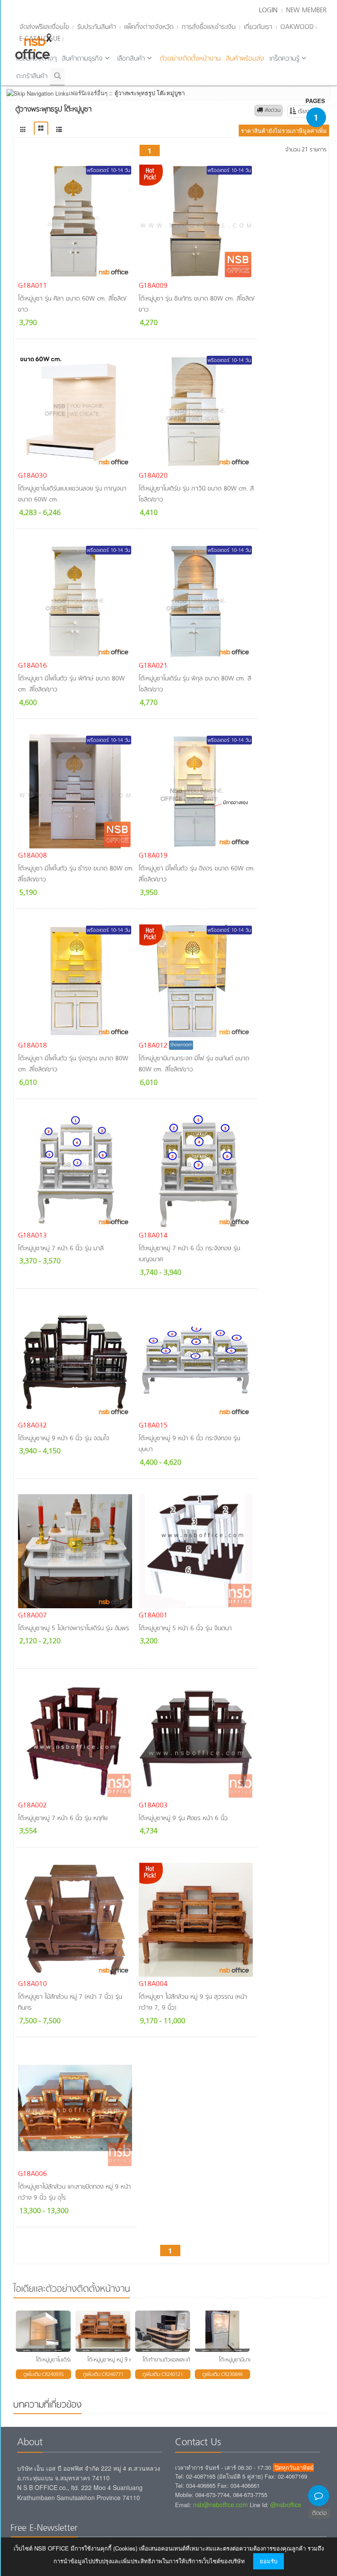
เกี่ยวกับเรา (258, 27)
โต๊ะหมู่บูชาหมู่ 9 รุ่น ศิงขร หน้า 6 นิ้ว (183, 1819)
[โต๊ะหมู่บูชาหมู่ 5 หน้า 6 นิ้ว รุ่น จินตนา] (197, 1551)
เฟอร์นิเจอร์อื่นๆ (88, 93)
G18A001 (153, 1616)
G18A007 (32, 1616)
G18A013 (32, 1236)
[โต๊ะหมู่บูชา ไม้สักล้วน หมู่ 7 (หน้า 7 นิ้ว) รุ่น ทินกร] (76, 1920)
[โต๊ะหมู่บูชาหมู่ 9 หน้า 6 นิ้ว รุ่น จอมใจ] (76, 1361)
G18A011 (32, 286)
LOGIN (268, 11)
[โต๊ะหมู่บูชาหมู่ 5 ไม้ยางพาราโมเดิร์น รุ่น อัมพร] (76, 1551)
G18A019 (153, 856)
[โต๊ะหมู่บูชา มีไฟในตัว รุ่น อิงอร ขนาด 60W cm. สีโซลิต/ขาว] (197, 791)
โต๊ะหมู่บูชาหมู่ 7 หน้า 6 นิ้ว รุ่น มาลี (61, 1249)
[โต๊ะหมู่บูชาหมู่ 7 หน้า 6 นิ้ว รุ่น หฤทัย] (76, 1741)
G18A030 (32, 476)
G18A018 (32, 1046)
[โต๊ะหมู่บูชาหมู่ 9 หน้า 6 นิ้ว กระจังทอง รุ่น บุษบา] (197, 1361)
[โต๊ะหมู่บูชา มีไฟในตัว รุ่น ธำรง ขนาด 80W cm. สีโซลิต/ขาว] (76, 791)
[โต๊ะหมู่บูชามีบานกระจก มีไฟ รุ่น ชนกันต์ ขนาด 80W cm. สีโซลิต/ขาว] (197, 981)
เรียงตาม (308, 112)
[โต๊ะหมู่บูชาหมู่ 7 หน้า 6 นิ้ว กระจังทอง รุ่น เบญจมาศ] (197, 1171)
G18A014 (153, 1236)
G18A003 (153, 1806)
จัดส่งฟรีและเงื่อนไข (44, 27)
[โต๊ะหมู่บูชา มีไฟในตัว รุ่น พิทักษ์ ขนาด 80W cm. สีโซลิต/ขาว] (76, 601)
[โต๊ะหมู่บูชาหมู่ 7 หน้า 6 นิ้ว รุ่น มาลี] (76, 1171)
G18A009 (153, 286)
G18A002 (32, 1806)
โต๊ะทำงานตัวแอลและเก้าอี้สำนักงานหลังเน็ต (188, 2360)
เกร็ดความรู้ (284, 59)
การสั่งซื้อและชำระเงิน (209, 27)
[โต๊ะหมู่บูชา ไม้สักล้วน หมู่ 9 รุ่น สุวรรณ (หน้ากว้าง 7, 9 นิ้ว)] (197, 1920)
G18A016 (32, 666)
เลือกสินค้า (131, 59)
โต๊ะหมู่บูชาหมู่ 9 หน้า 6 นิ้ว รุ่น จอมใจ (64, 1439)
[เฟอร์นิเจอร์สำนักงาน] (23, 130)
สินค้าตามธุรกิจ (82, 59)
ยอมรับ (269, 2561)
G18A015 (153, 1426)
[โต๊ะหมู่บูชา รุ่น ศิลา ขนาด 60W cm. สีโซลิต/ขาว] (76, 222)
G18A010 (32, 1984)
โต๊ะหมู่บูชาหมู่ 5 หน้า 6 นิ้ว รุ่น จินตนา (185, 1629)
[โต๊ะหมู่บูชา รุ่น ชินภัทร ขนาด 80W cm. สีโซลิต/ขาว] (197, 222)
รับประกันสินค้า (97, 27)
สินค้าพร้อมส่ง (245, 59)
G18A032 (32, 1426)
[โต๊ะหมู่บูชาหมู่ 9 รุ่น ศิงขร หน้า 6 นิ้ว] (197, 1741)
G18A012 (153, 1046)
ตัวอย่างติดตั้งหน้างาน (190, 59)
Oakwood (297, 27)
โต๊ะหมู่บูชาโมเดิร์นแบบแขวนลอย (69, 2360)
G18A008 (32, 856)
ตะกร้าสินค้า (32, 76)
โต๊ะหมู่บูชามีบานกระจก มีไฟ (247, 2360)
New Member (306, 11)
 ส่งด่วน (269, 111)
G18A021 (153, 666)
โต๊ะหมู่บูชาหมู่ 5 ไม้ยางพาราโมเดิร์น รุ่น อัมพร (73, 1629)
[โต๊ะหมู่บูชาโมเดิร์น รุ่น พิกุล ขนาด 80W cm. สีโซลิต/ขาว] (197, 601)
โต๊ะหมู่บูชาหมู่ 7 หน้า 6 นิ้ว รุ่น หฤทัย (63, 1819)
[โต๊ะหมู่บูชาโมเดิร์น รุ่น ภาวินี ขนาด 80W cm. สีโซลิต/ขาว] (197, 411)
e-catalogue (40, 39)
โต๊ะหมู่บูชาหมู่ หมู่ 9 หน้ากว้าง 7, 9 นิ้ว (128, 2360)
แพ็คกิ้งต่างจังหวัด (149, 27)
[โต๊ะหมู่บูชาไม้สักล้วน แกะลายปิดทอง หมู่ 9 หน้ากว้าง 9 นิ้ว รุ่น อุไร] (76, 2110)
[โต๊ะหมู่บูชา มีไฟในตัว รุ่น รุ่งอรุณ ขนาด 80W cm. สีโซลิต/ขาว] (76, 981)
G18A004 (153, 1984)
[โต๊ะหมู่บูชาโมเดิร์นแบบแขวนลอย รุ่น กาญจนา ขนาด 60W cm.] (76, 411)
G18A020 (153, 476)
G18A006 (32, 2174)
